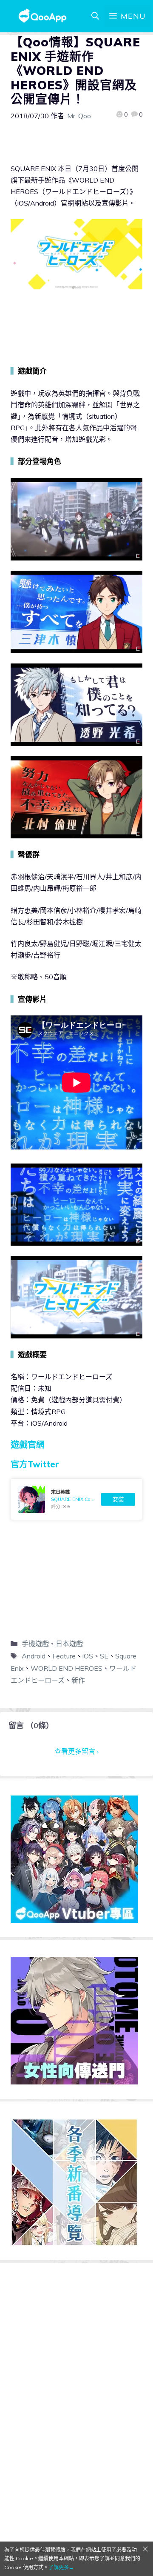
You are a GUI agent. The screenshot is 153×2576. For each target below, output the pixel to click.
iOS (88, 1656)
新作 (78, 1680)
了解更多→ (61, 2567)
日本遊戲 (69, 1644)
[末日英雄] (76, 1499)
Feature (64, 1656)
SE (104, 1656)
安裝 (118, 1499)
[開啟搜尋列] (95, 16)
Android (34, 1656)
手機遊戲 (35, 1644)
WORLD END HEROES (67, 1668)
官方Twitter (35, 1464)
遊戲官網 (28, 1445)
